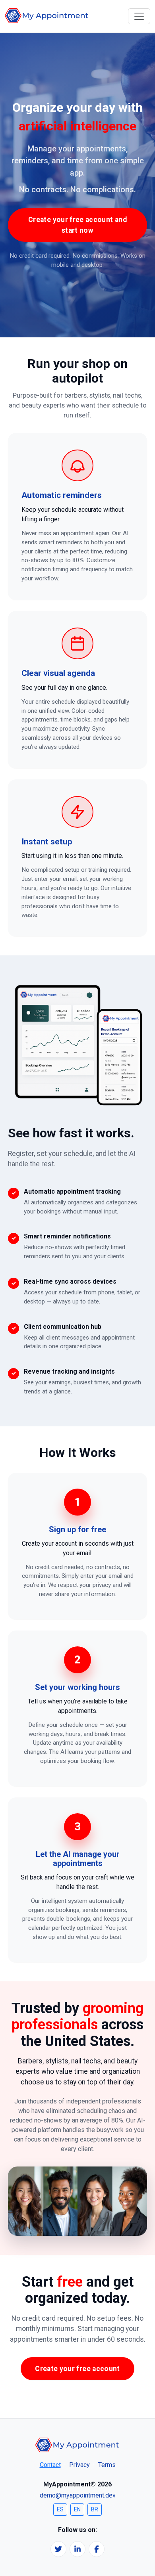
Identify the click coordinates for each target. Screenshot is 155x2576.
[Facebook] (97, 2549)
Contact (50, 2465)
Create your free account (77, 2369)
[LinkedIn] (77, 2549)
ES (60, 2509)
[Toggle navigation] (139, 16)
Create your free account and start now (77, 225)
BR (95, 2509)
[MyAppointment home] (47, 16)
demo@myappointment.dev (78, 2495)
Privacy (79, 2465)
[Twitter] (58, 2549)
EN (77, 2509)
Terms (107, 2465)
